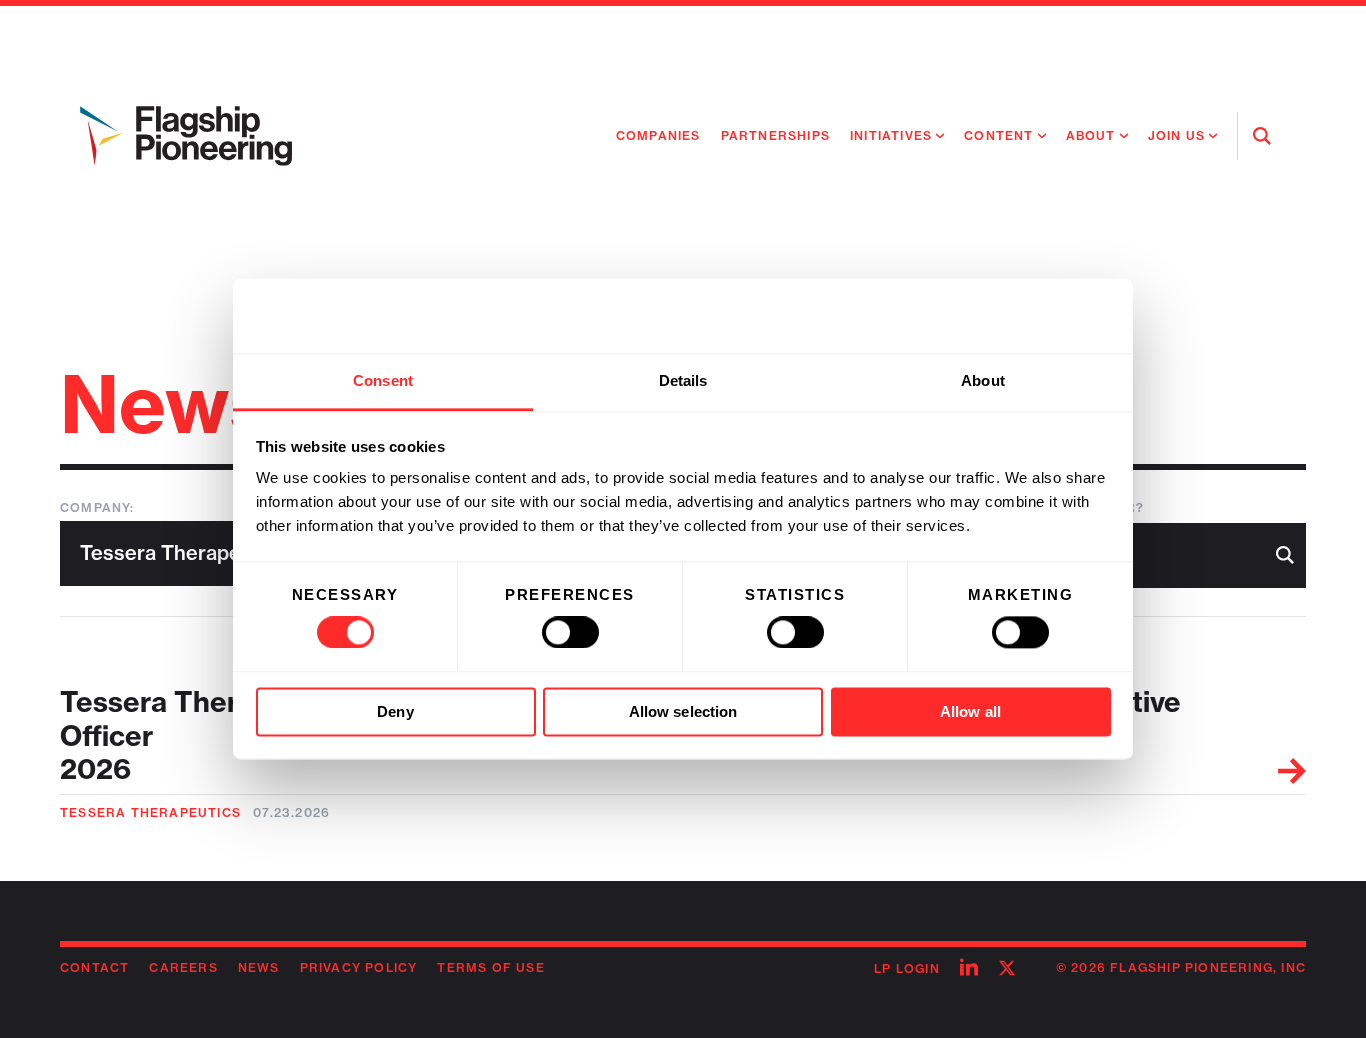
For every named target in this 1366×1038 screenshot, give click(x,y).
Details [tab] (683, 380)
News (259, 967)
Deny (395, 711)
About (1091, 135)
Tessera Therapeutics (150, 812)
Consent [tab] (383, 380)
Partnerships (775, 135)
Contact (94, 967)
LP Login (907, 968)
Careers (183, 967)
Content (998, 135)
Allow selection (683, 711)
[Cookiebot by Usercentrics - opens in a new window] (1023, 316)
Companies (658, 135)
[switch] (570, 633)
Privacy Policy (359, 967)
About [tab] (983, 380)
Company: (97, 507)
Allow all (970, 711)
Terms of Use (490, 967)
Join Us (1176, 135)
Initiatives (891, 135)
